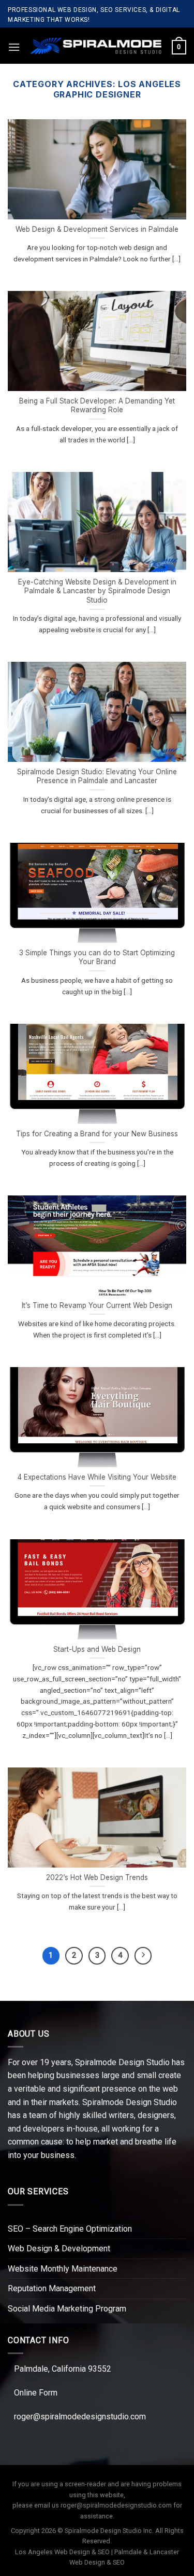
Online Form (36, 2393)
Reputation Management (52, 2288)
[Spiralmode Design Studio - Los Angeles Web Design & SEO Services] (96, 46)
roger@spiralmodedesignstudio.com (80, 2417)
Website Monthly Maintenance (63, 2269)
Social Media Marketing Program (67, 2309)
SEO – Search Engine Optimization (70, 2229)
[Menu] (14, 47)
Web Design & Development (59, 2248)
